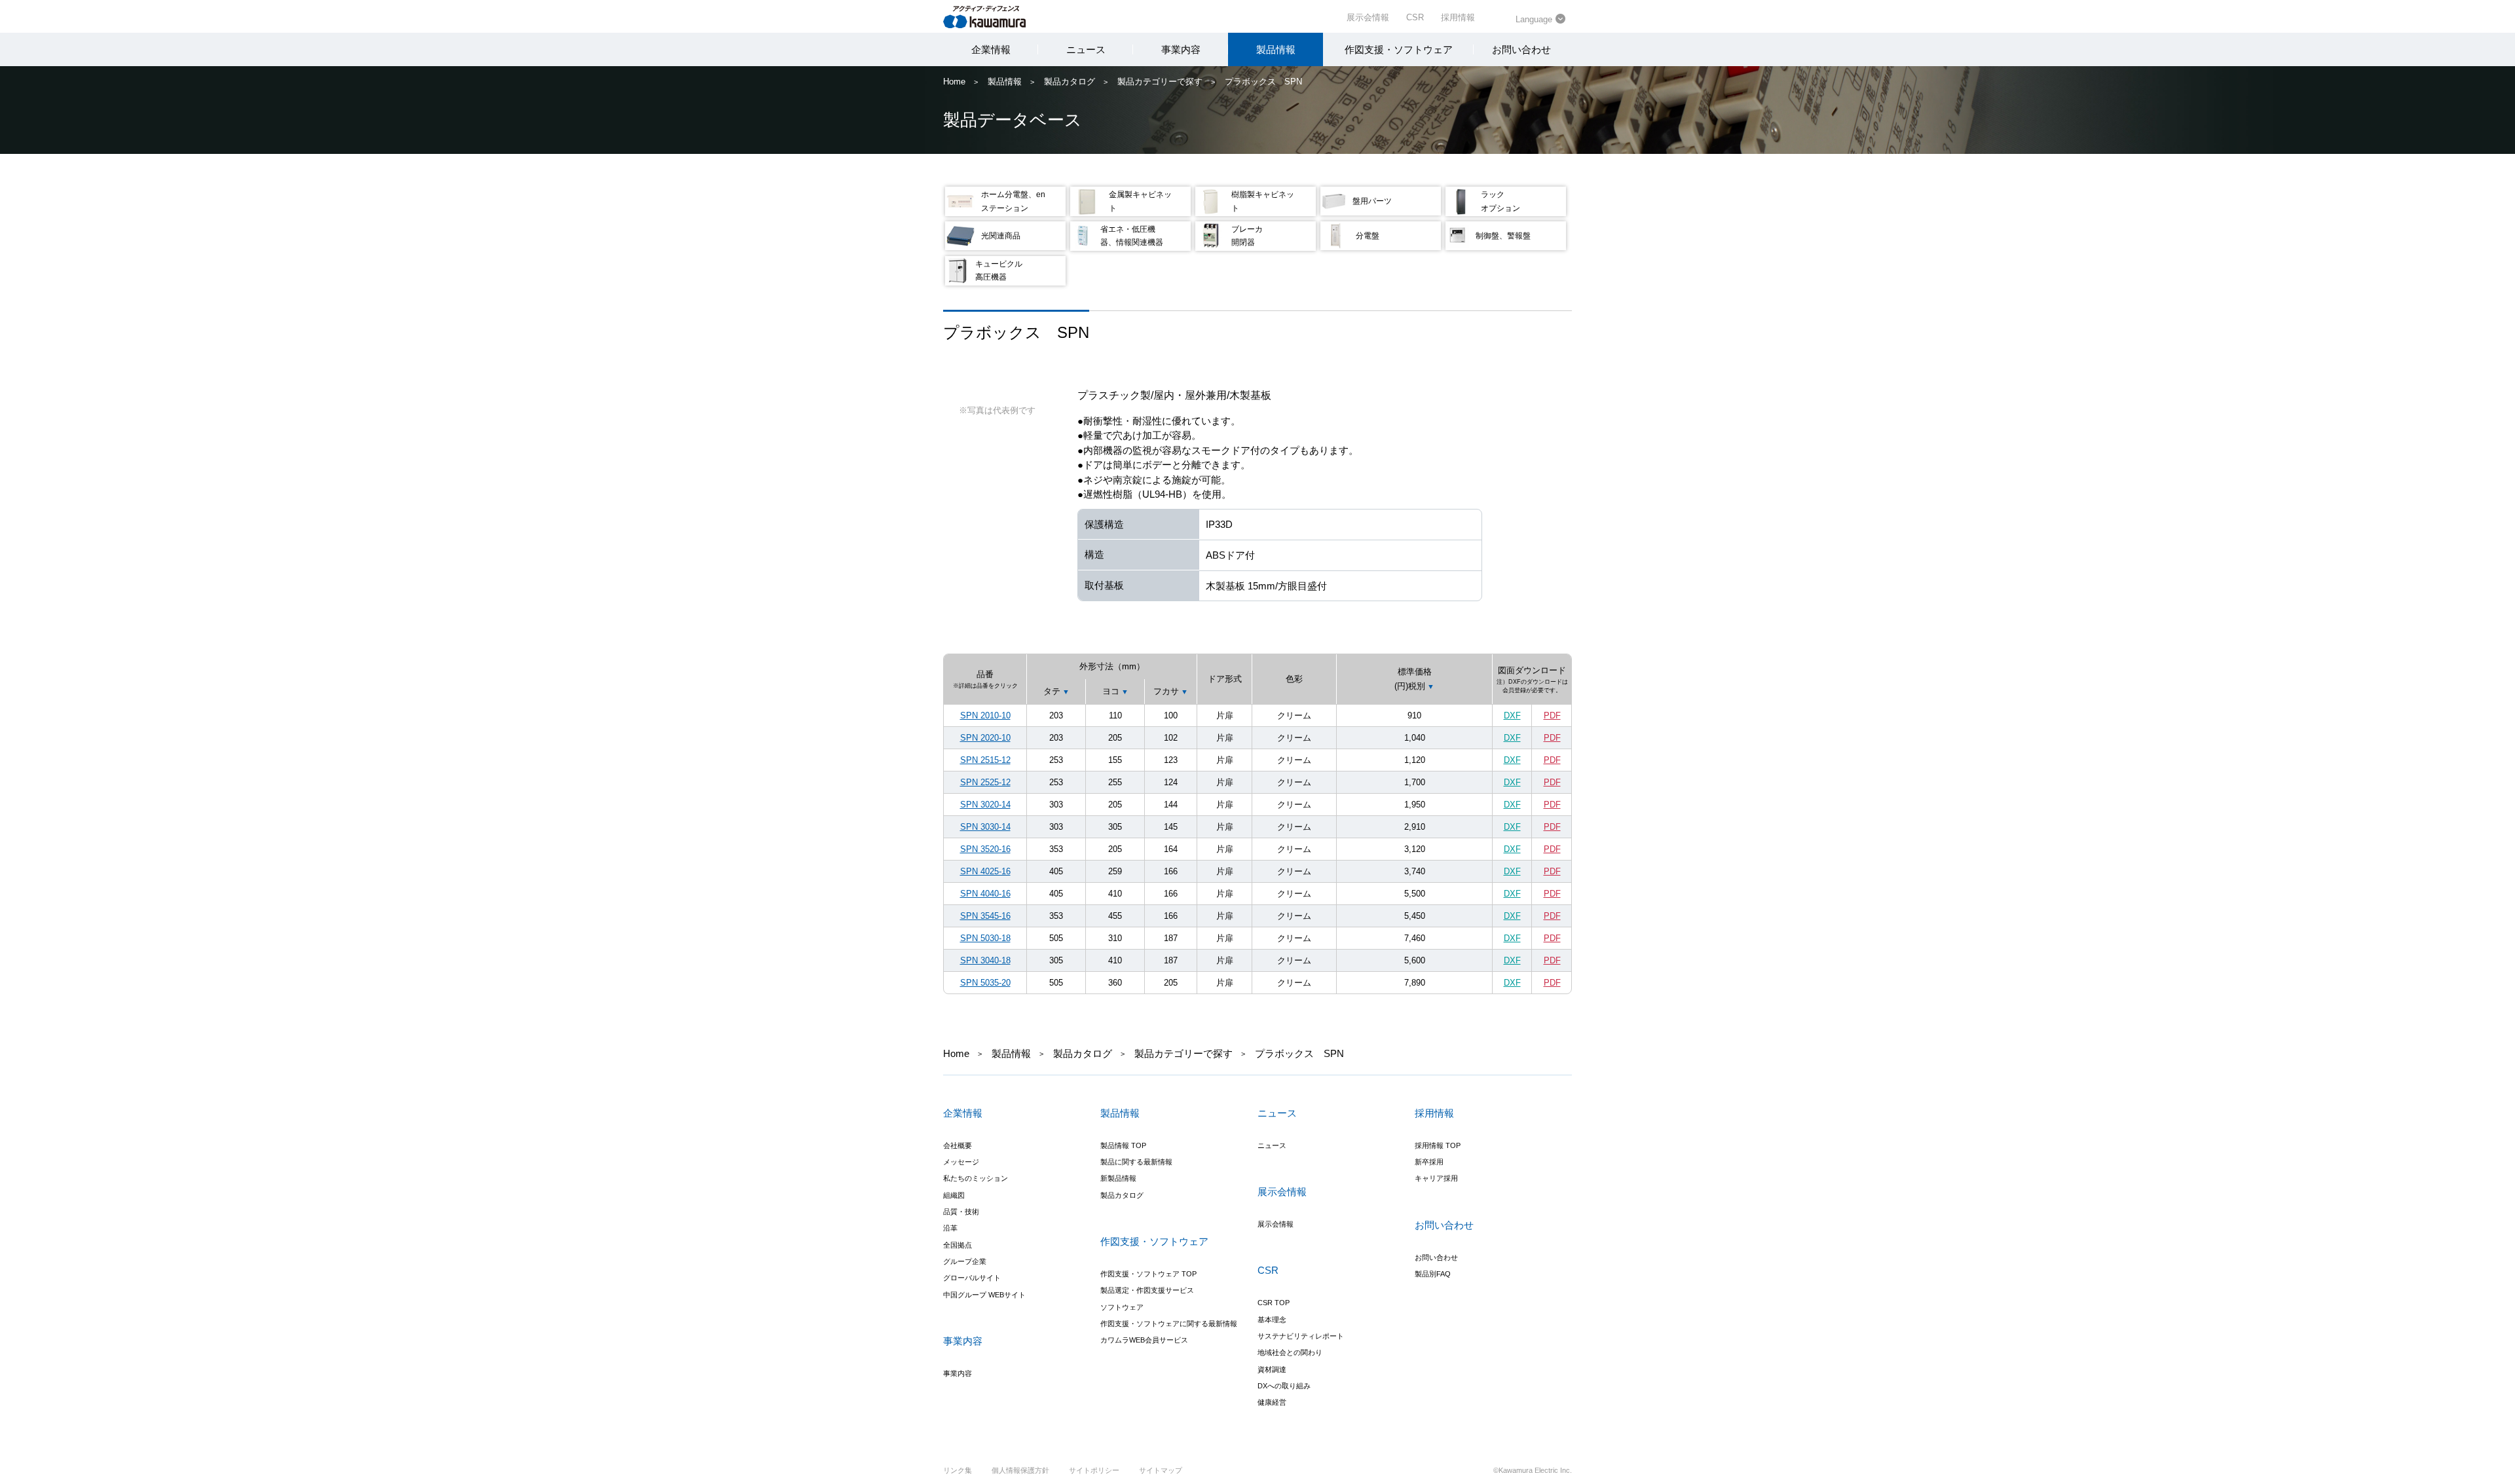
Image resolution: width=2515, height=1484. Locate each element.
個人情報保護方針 (1020, 1470)
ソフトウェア (1122, 1307)
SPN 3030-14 (985, 827)
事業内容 (1181, 49)
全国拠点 (958, 1245)
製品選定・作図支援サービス (1147, 1290)
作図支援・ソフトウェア (1399, 49)
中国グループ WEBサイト (984, 1295)
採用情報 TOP (1438, 1145)
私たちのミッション (976, 1178)
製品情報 (1276, 49)
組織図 (954, 1195)
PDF (1552, 715)
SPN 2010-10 (985, 715)
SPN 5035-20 (985, 983)
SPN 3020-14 (985, 805)
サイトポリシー (1094, 1470)
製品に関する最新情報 (1136, 1162)
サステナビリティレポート (1301, 1336)
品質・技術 (961, 1212)
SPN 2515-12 (985, 760)
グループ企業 (965, 1261)
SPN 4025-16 (985, 871)
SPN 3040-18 (985, 960)
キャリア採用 (1436, 1178)
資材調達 (1272, 1369)
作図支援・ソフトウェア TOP (1148, 1274)
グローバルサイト (972, 1278)
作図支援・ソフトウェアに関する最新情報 (1169, 1324)
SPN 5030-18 (985, 938)
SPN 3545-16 (985, 916)
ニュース (1086, 49)
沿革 (950, 1228)
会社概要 (958, 1145)
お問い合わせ (1521, 49)
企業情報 (991, 49)
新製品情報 (1118, 1178)
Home (954, 82)
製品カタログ (1070, 82)
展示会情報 (1368, 17)
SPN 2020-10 (985, 738)
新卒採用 (1429, 1162)
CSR (1415, 17)
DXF (1512, 715)
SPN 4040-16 (985, 894)
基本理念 (1272, 1320)
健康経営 (1272, 1402)
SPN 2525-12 (985, 782)
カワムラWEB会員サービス (1144, 1340)
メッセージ (961, 1162)
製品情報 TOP (1123, 1145)
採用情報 (1458, 17)
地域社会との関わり (1290, 1352)
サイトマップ (1161, 1470)
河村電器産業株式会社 (997, 16)
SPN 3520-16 (985, 849)
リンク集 (958, 1470)
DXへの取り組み (1284, 1386)
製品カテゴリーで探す (1160, 82)
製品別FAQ (1433, 1274)
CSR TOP (1274, 1303)
